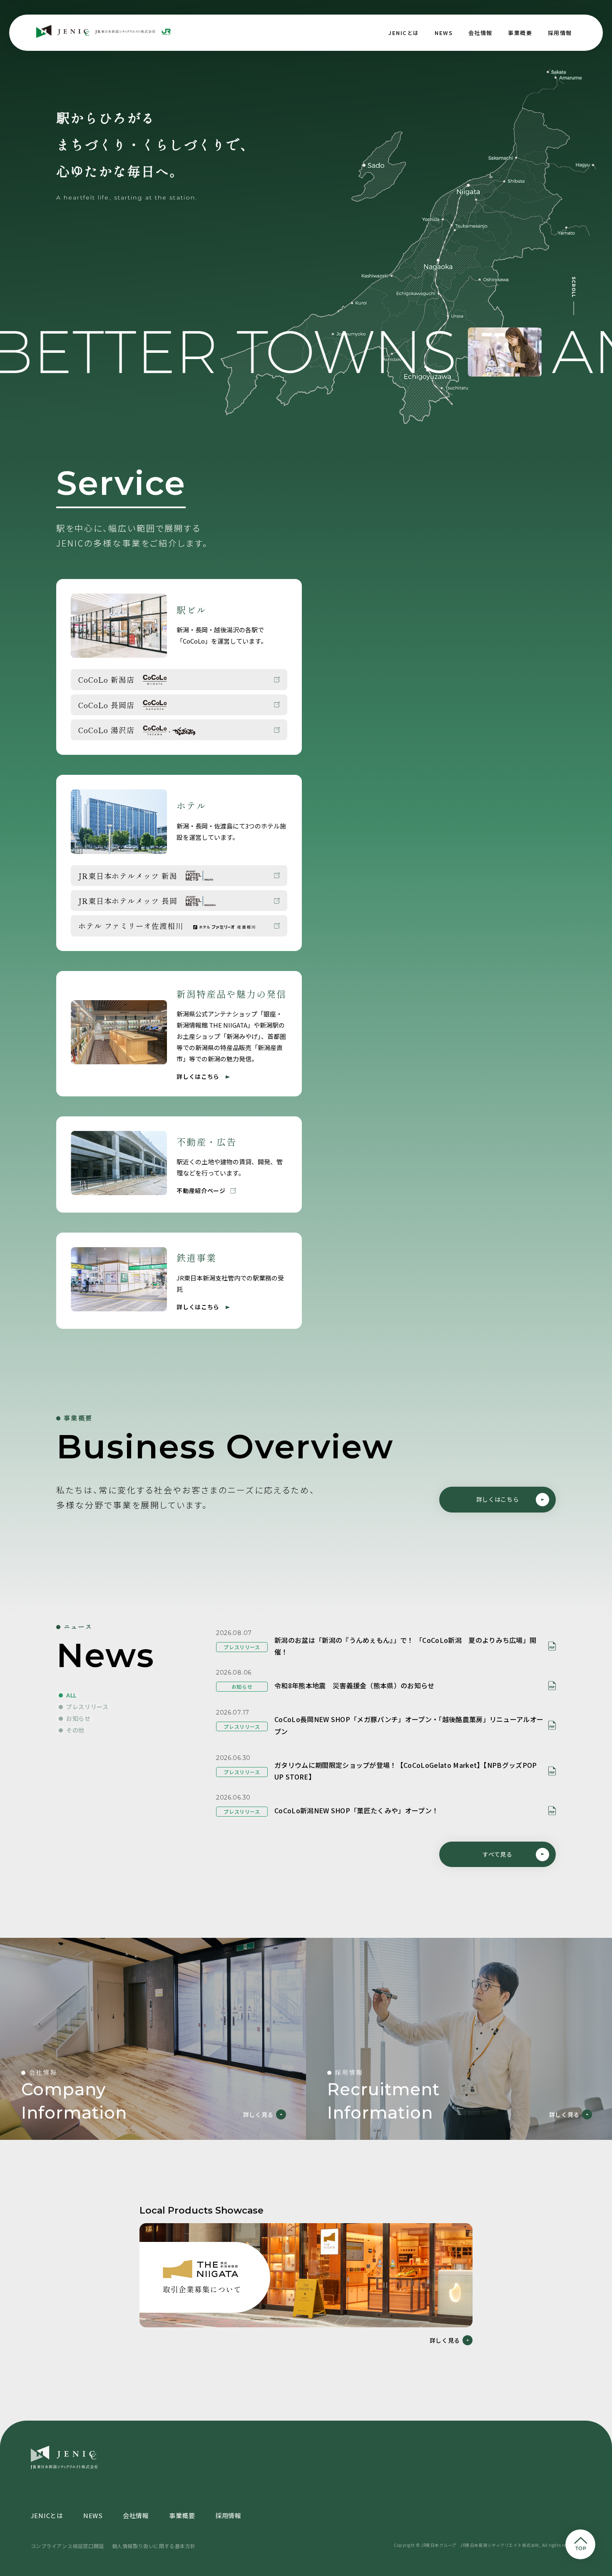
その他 (75, 1730)
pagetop (580, 2544)
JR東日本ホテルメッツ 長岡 (128, 901)
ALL (71, 1695)
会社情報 (480, 33)
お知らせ (78, 1718)
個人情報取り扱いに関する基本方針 (154, 2546)
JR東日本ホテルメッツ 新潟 (128, 876)
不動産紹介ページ (201, 1191)
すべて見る (498, 1854)
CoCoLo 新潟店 (106, 679)
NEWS (444, 33)
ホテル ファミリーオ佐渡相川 (131, 926)
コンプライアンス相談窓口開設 (67, 2546)
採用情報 (560, 33)
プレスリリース (87, 1707)
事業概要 (520, 33)
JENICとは (404, 33)
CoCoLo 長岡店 (106, 705)
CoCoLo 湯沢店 (106, 730)
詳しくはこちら (198, 1076)
